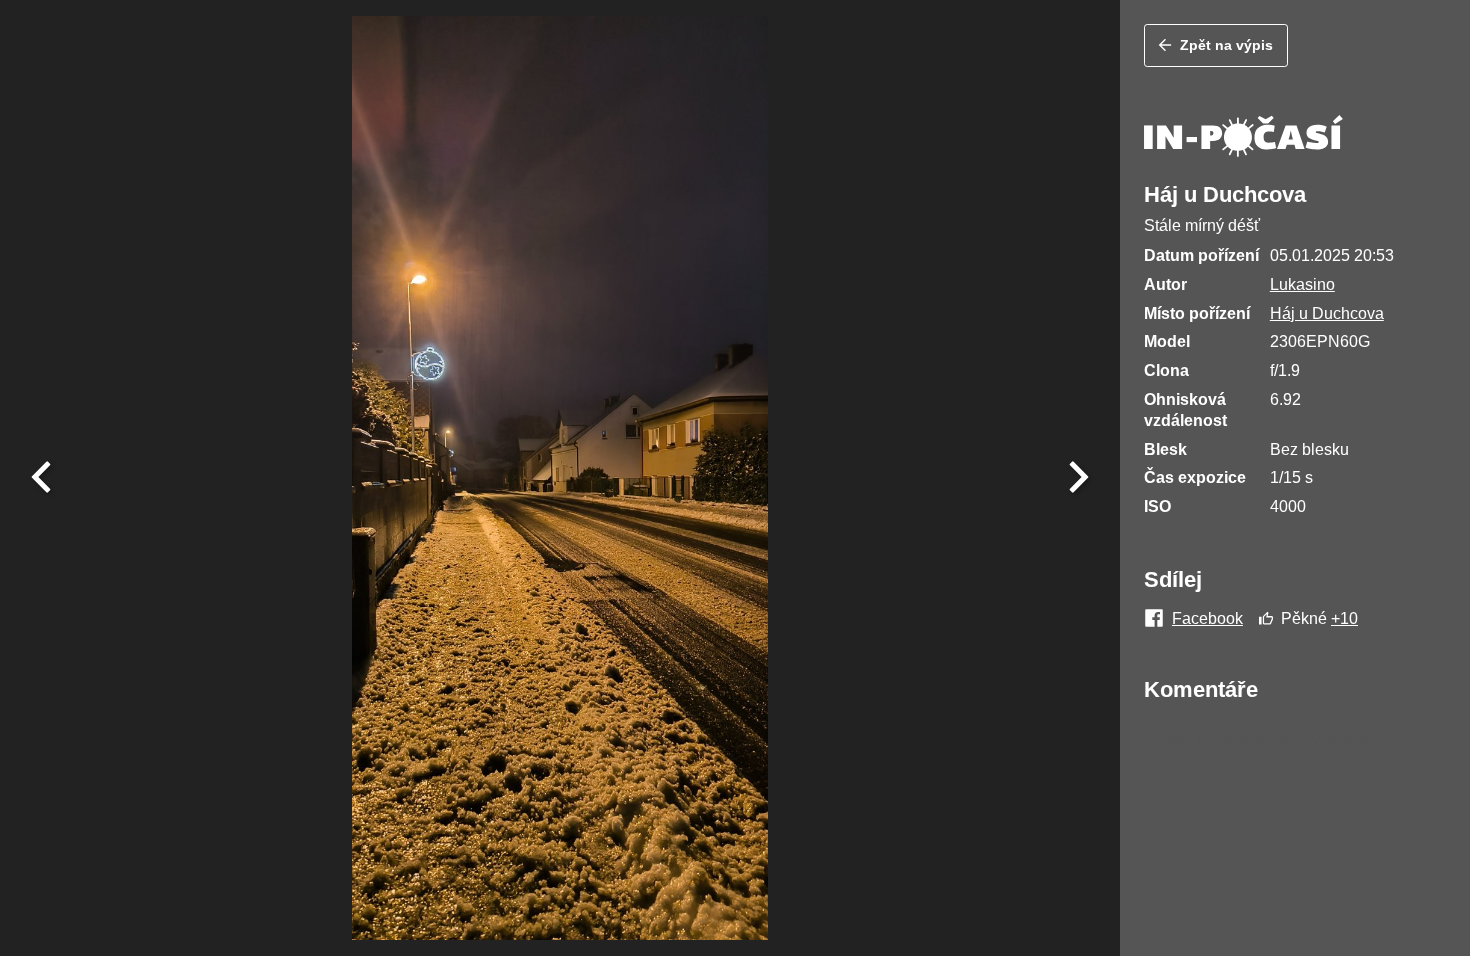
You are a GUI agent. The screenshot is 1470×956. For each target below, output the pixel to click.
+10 (1344, 618)
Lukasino (1302, 284)
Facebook (1207, 619)
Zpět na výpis (1226, 45)
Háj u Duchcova (1327, 313)
